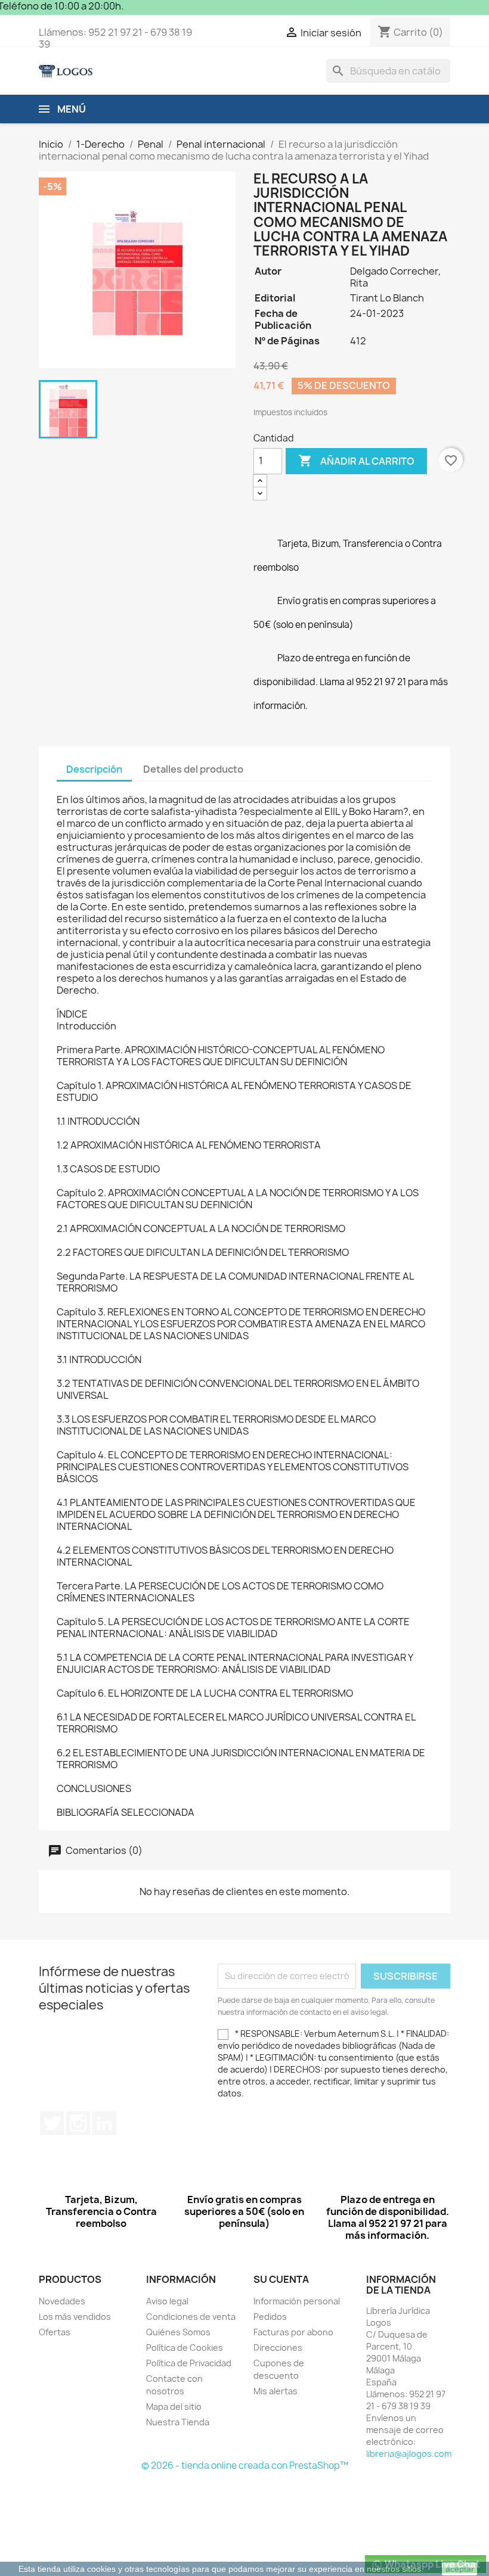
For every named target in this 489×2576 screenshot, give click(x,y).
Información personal (297, 2301)
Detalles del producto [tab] (193, 769)
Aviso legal (167, 2301)
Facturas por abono (293, 2332)
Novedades (62, 2301)
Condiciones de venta (191, 2317)
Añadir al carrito (356, 461)
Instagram (78, 2123)
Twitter (52, 2123)
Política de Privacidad (189, 2363)
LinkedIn (104, 2123)
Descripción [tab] (94, 769)
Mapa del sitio (174, 2407)
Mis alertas (276, 2391)
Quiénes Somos (178, 2332)
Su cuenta (281, 2279)
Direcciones (278, 2348)
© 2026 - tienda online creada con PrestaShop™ (245, 2465)
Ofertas (55, 2332)
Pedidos (270, 2317)
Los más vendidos (75, 2317)
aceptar (460, 2569)
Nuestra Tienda (178, 2422)
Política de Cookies (185, 2348)
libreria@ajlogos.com (409, 2454)
